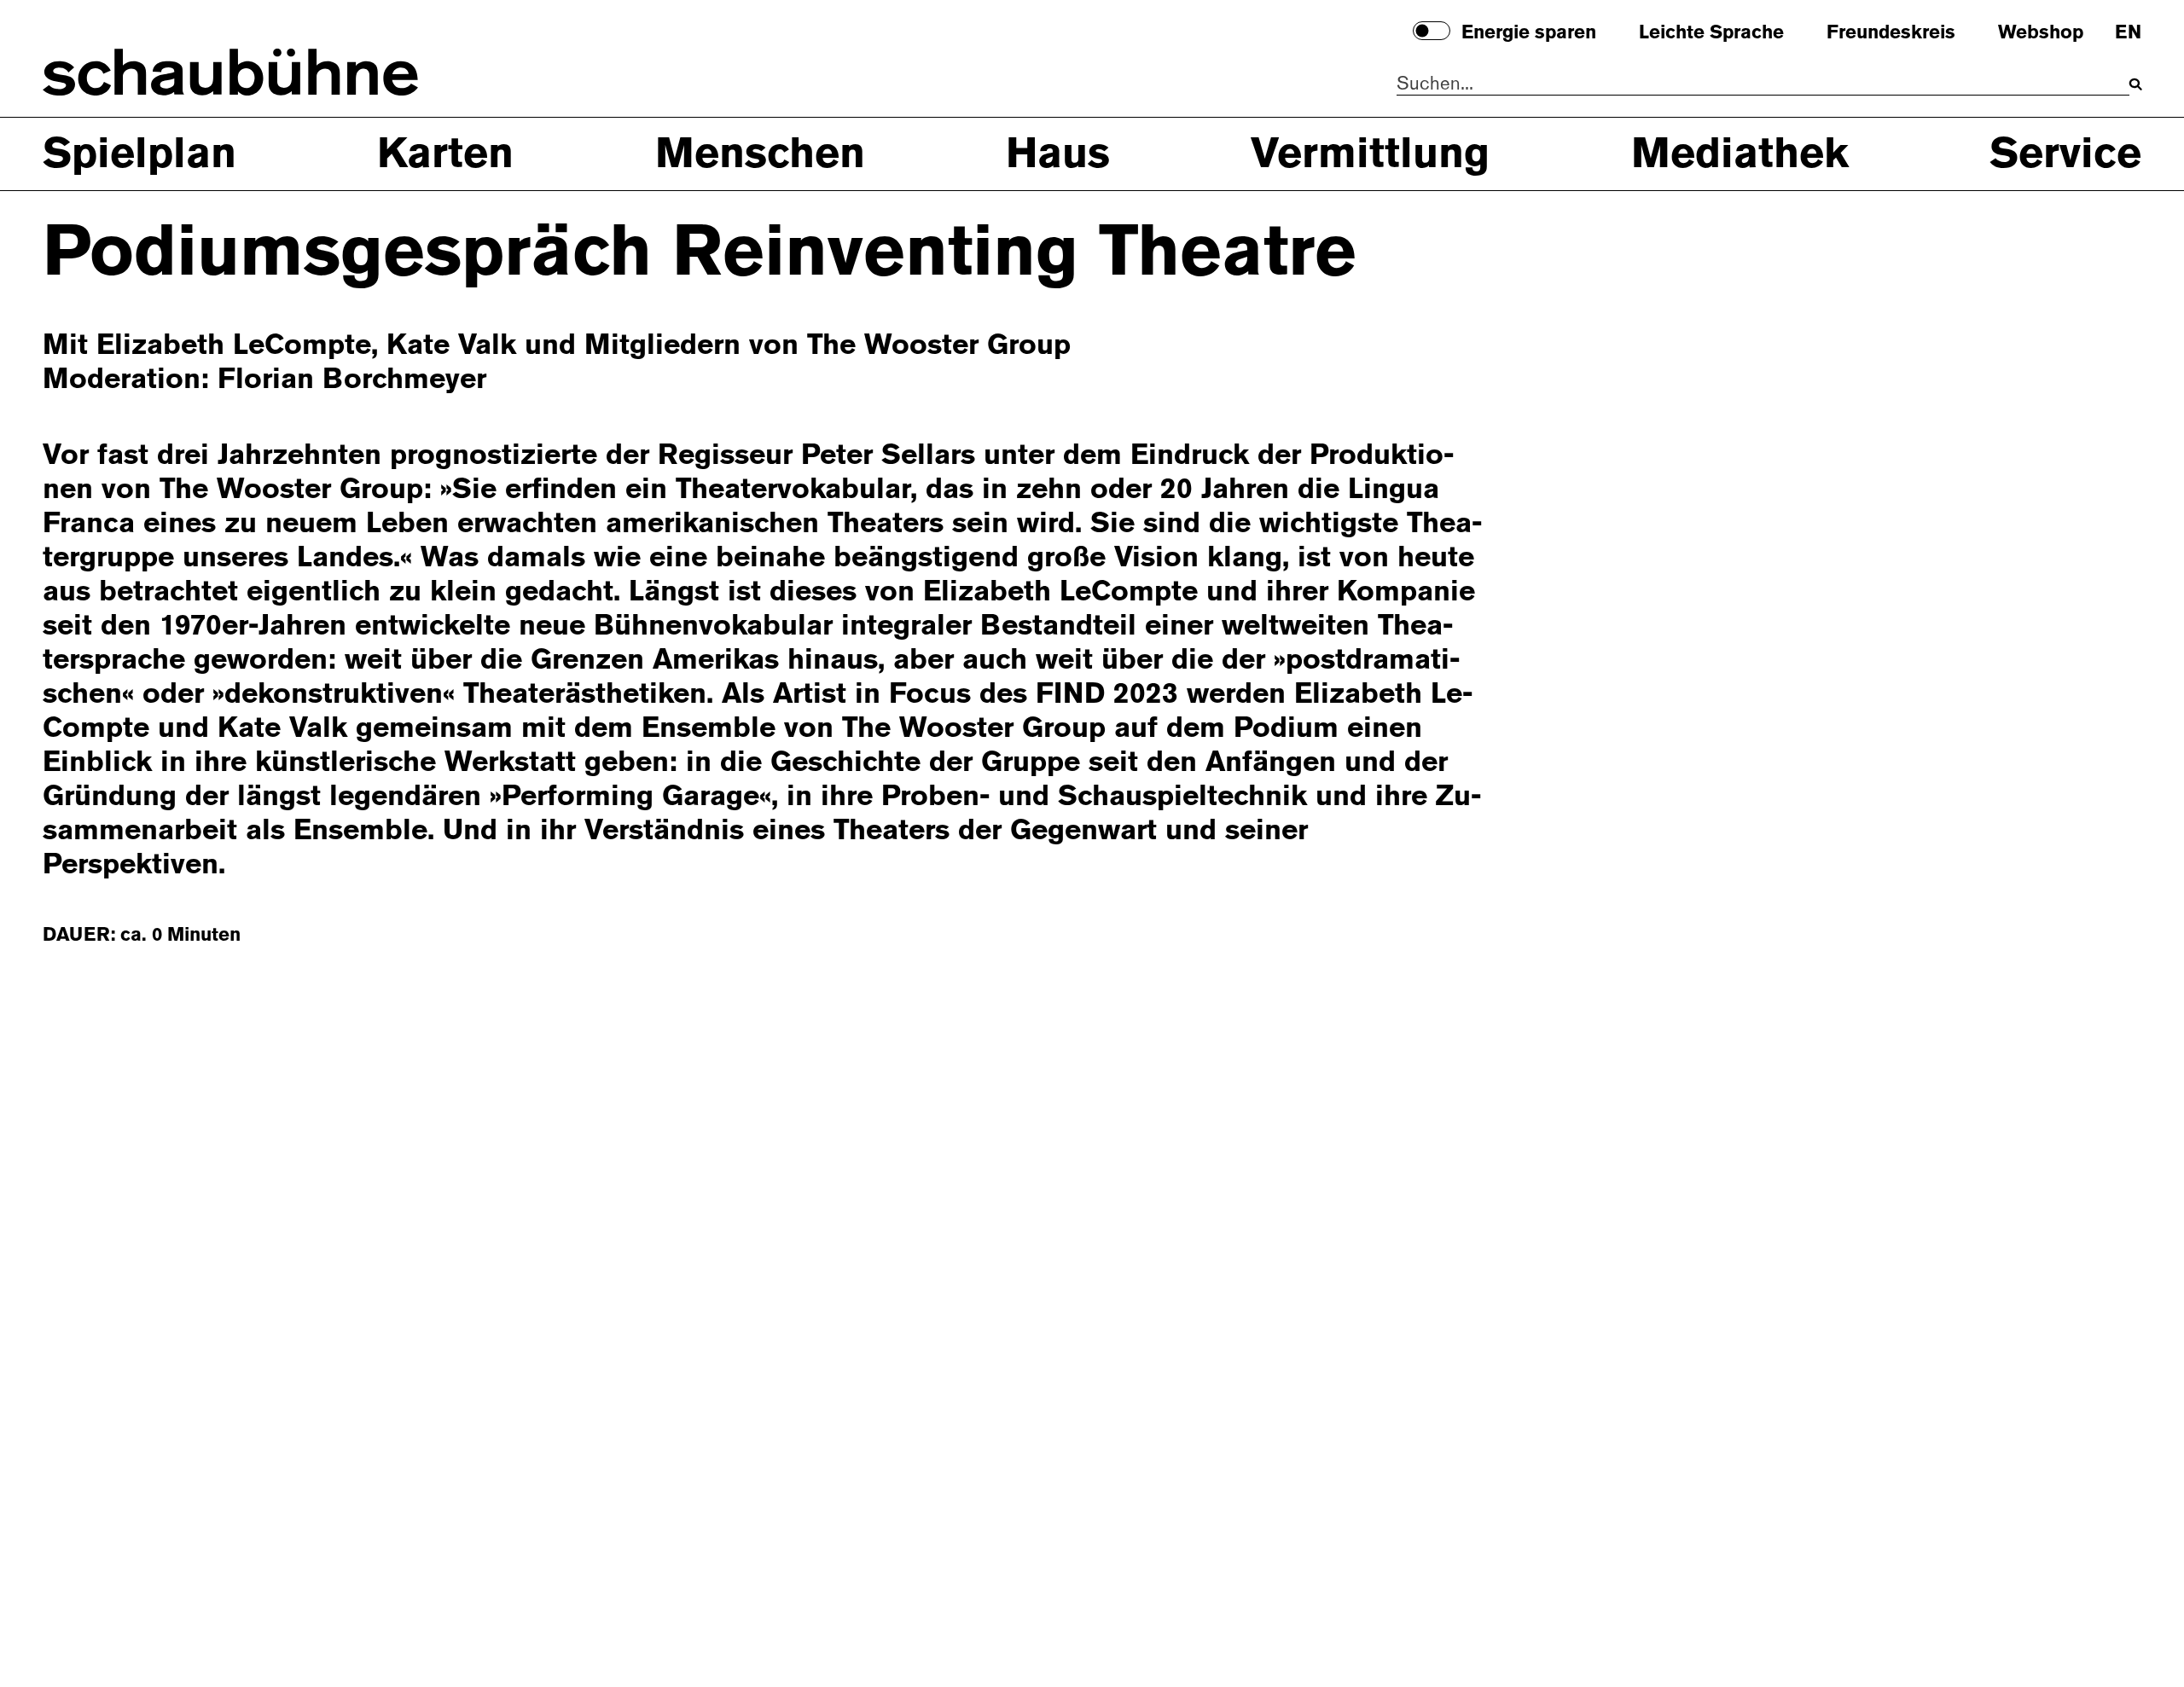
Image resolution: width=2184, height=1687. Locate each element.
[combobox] (1763, 84)
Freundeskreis (1891, 33)
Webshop (2041, 33)
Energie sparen (1529, 33)
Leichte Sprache (1711, 33)
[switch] (1432, 31)
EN (2128, 33)
